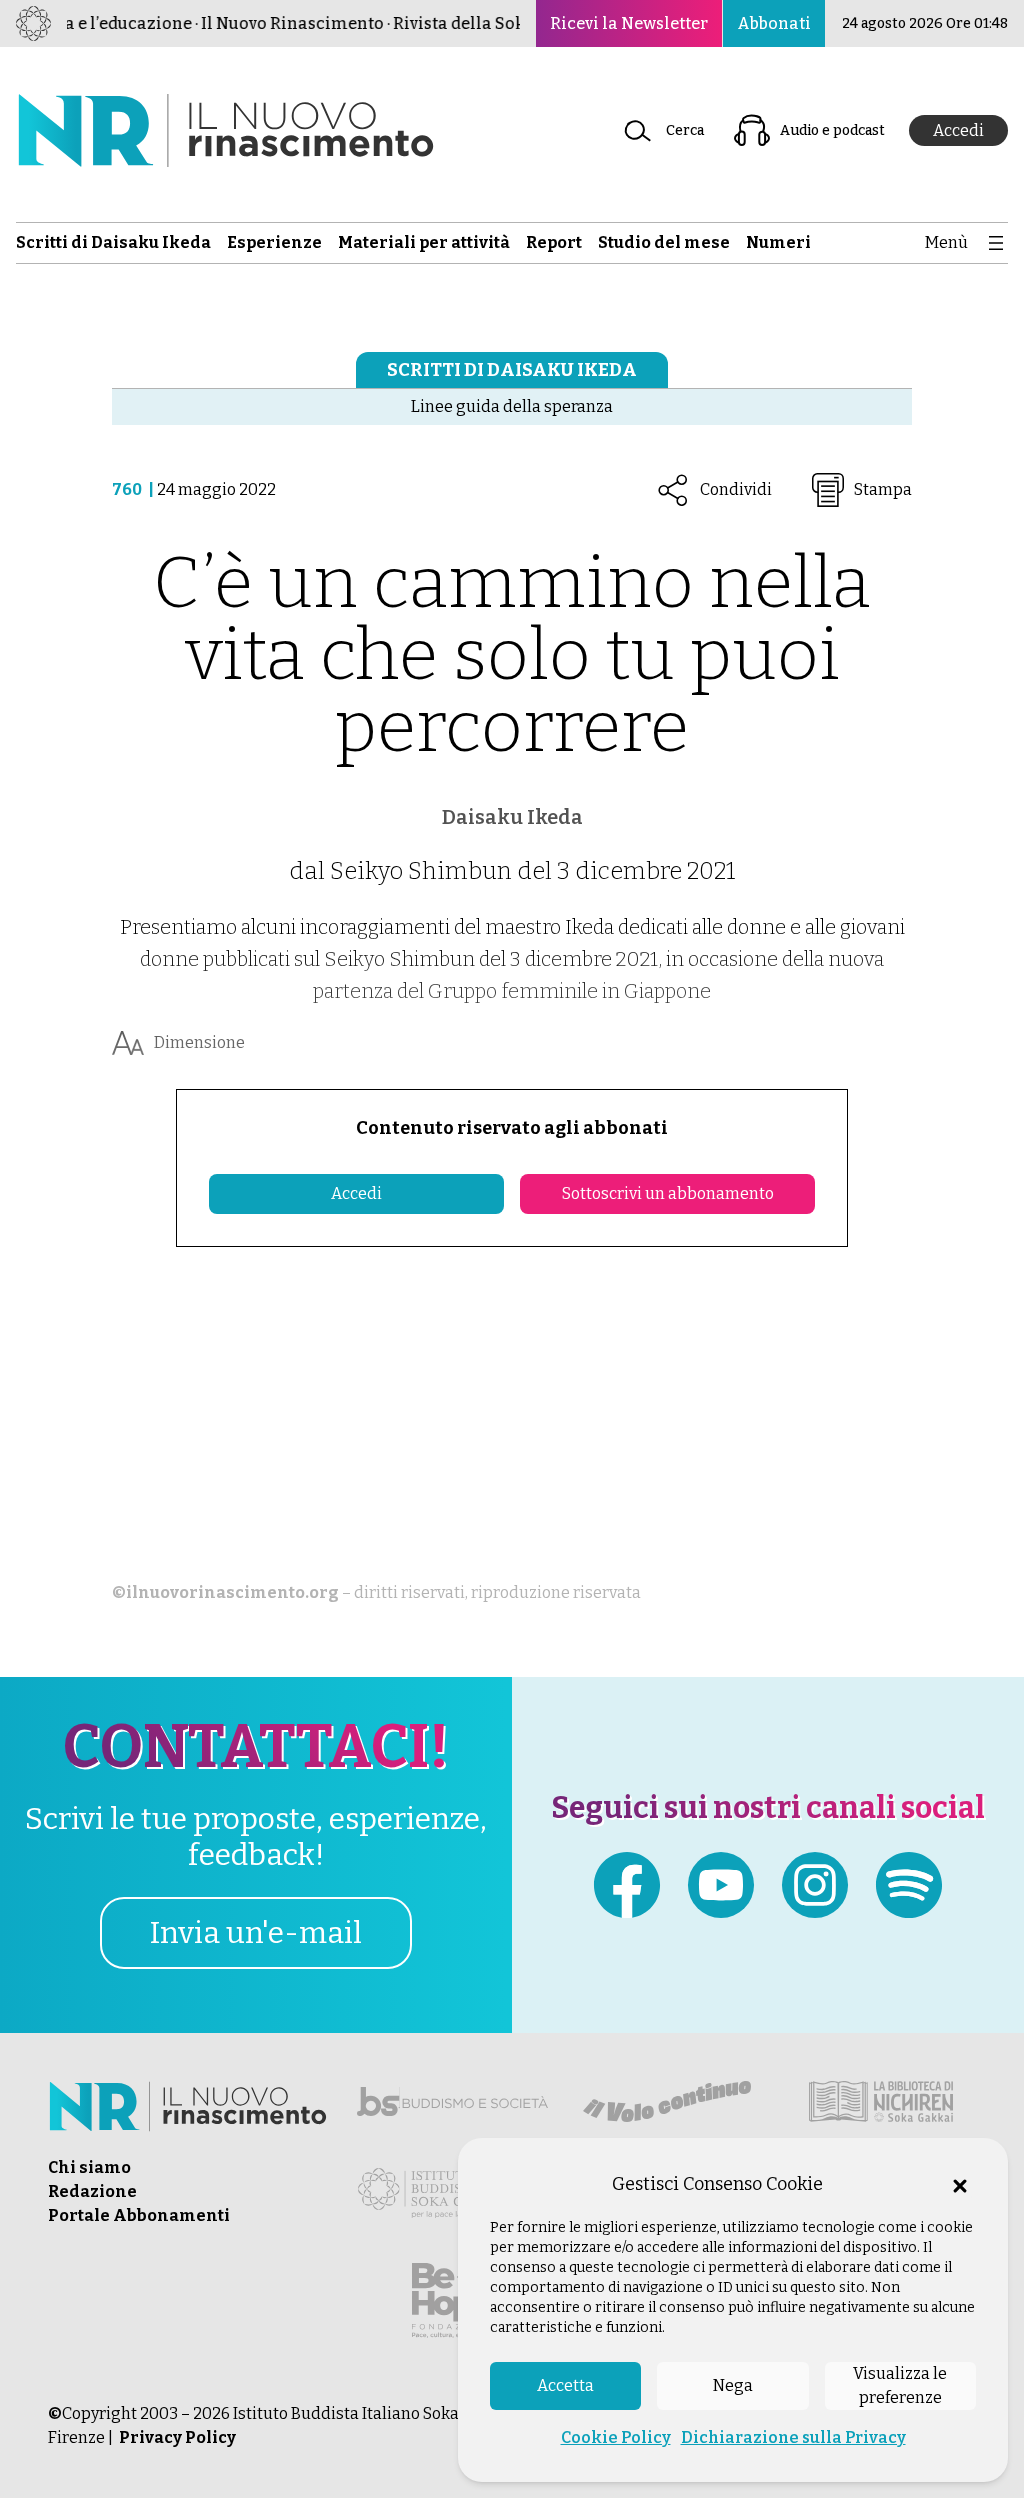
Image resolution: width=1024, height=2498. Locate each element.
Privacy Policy (177, 2437)
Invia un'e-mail (256, 1933)
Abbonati (774, 23)
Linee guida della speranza (512, 406)
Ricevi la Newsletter (629, 23)
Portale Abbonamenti (139, 2215)
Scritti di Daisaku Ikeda (512, 370)
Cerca (685, 130)
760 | (134, 489)
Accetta (565, 2385)
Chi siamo (89, 2167)
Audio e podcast (832, 130)
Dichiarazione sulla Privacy (793, 2437)
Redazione (92, 2191)
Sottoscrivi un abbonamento (668, 1193)
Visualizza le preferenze (900, 2385)
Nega (733, 2385)
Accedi (958, 130)
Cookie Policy (616, 2437)
